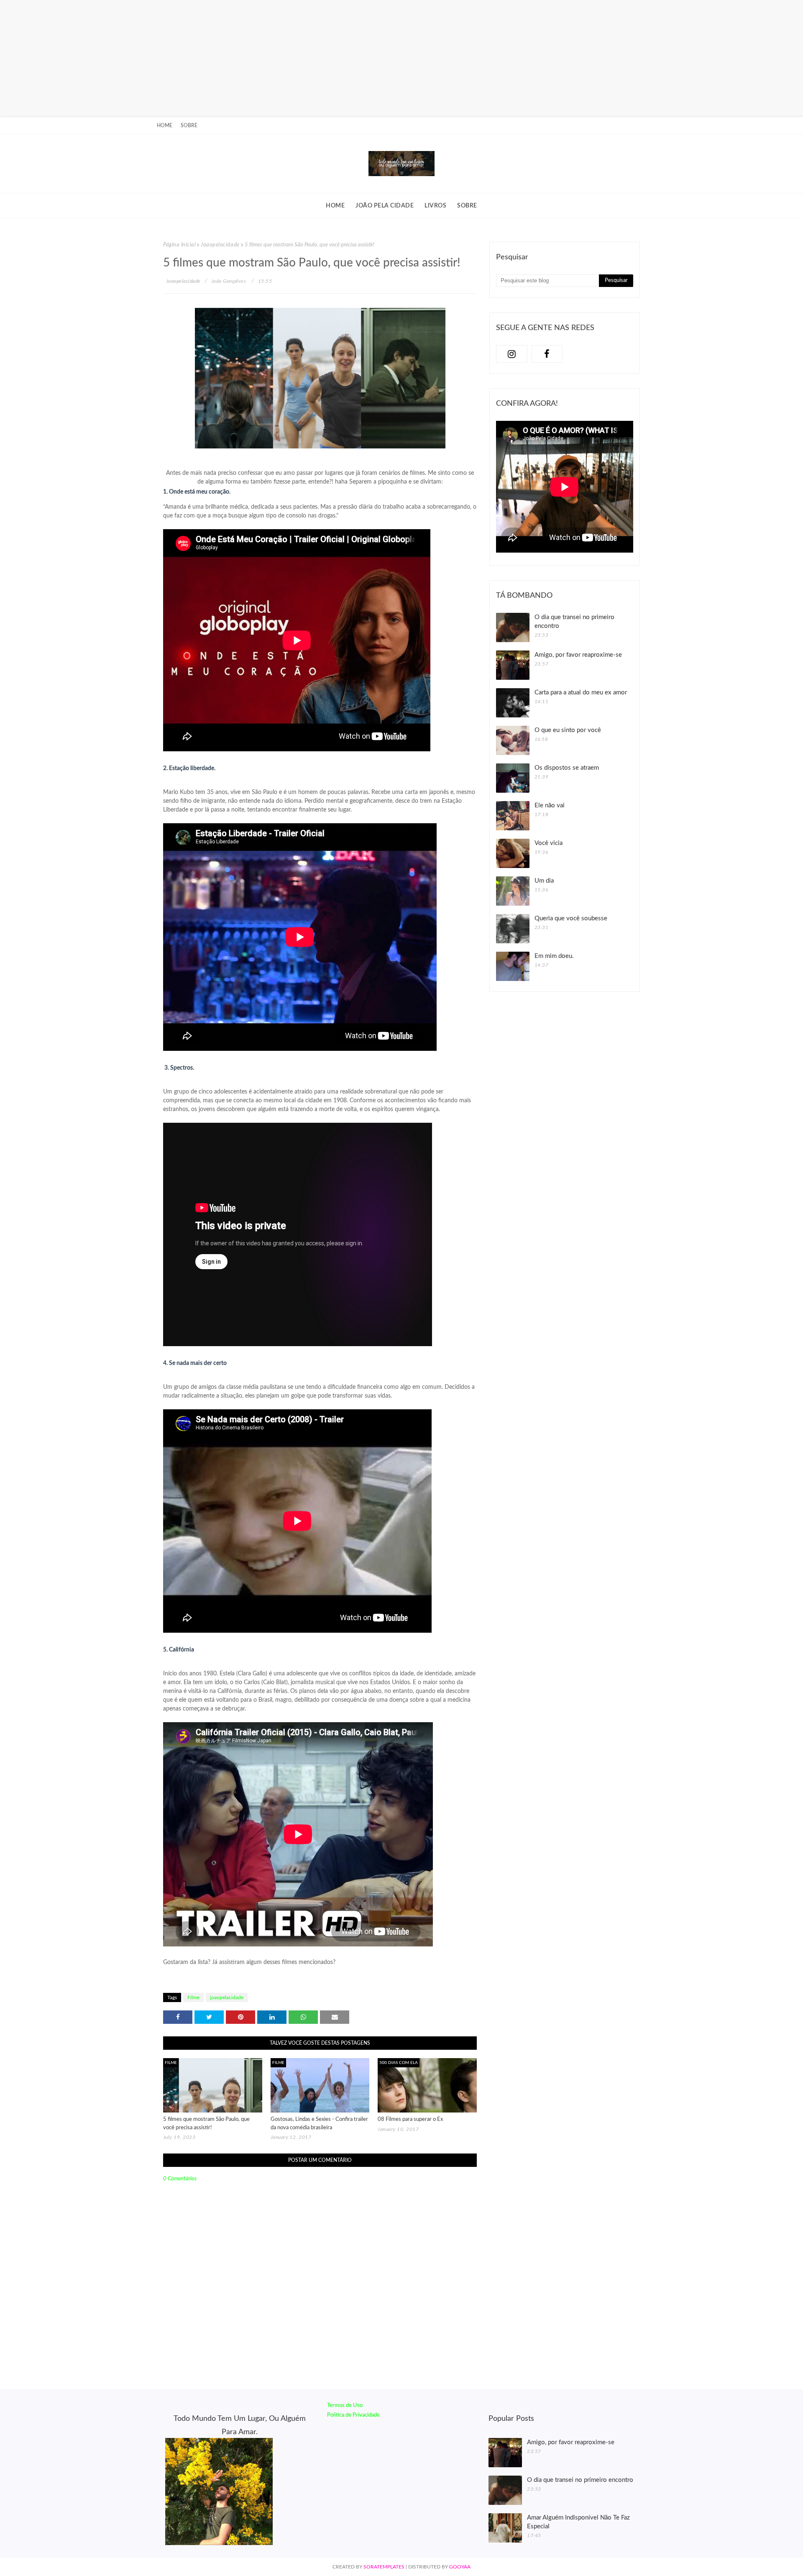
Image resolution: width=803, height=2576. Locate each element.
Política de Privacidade (353, 2415)
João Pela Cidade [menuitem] (385, 206)
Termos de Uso (345, 2406)
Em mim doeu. (554, 956)
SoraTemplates (384, 2567)
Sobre (189, 125)
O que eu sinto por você (568, 730)
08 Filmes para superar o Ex (410, 2119)
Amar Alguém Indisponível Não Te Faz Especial (578, 2522)
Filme (193, 1997)
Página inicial (179, 245)
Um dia (544, 881)
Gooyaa (460, 2567)
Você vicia (549, 843)
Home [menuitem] (335, 206)
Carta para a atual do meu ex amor (581, 693)
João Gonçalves (229, 281)
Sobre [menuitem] (467, 206)
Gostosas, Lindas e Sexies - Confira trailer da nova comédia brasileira (319, 2124)
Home (165, 125)
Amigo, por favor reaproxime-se (578, 655)
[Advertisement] (251, 59)
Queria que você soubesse (571, 918)
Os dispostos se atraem (567, 768)
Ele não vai (550, 805)
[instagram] (512, 354)
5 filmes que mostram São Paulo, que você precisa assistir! (206, 2124)
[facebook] (547, 354)
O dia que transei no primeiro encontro (574, 622)
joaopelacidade (220, 245)
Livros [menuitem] (435, 206)
